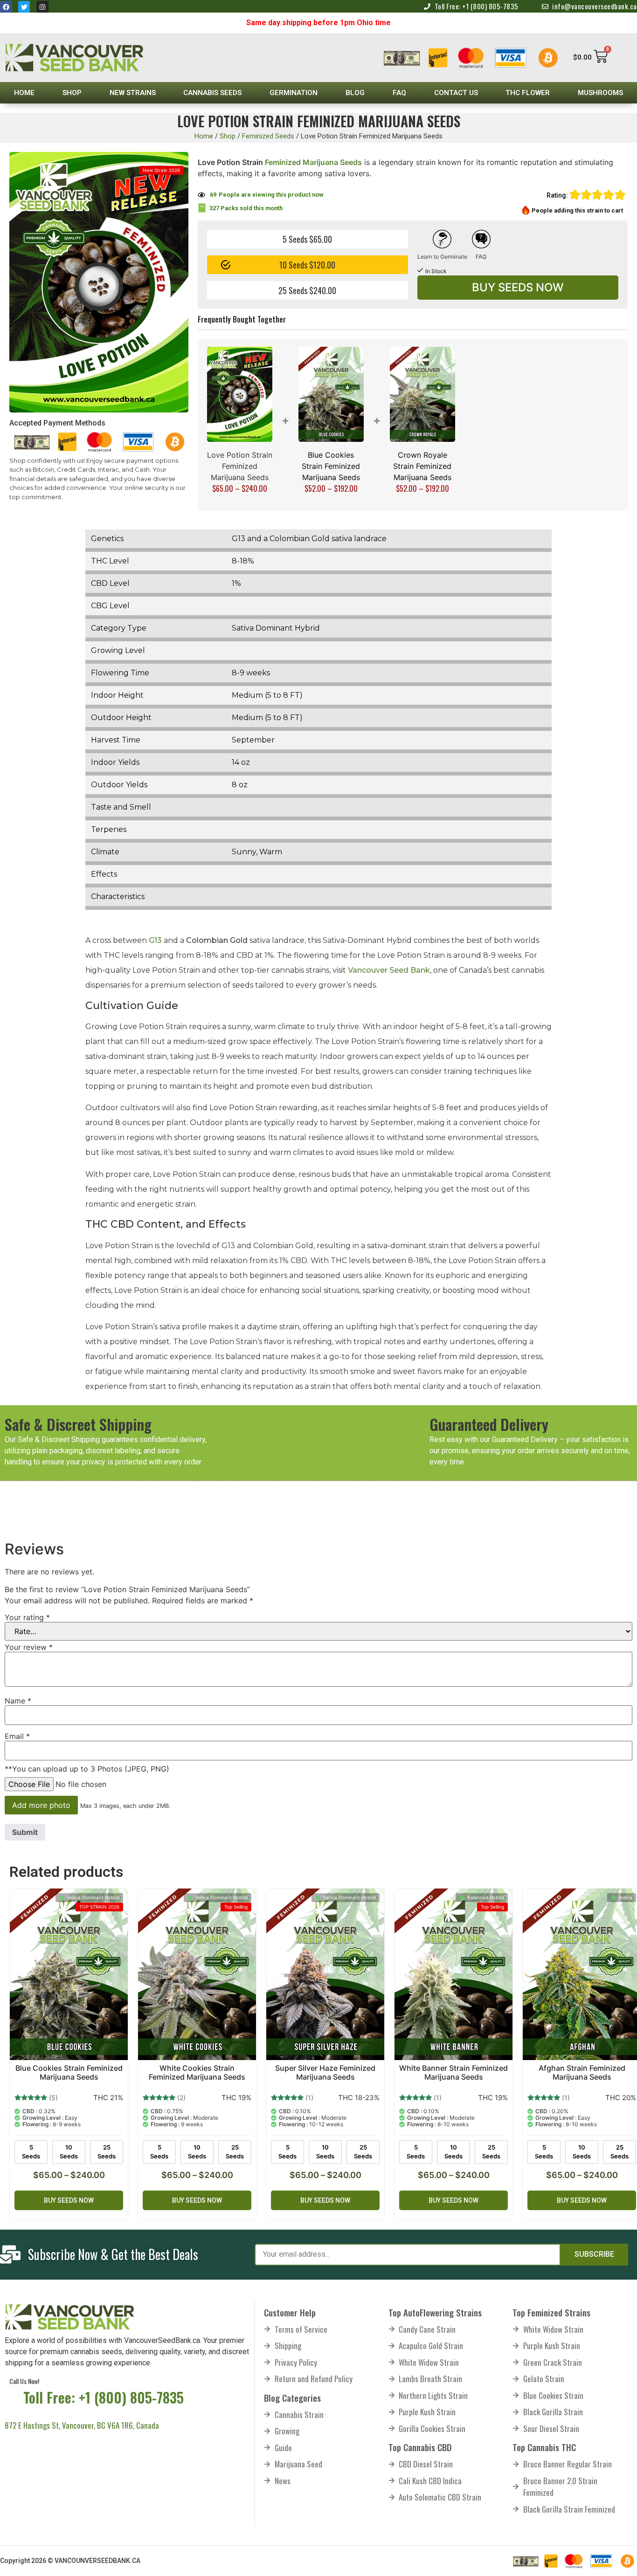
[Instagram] (42, 7)
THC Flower (528, 93)
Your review (29, 1647)
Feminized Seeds (268, 136)
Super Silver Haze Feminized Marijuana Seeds (325, 2072)
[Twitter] (24, 7)
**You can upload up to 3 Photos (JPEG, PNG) (87, 1769)
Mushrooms (600, 93)
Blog (355, 93)
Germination (294, 93)
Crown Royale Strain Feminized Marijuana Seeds (422, 466)
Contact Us (456, 93)
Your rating (27, 1617)
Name (18, 1701)
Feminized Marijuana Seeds (312, 162)
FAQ (399, 93)
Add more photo (41, 1805)
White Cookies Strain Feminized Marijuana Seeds (197, 2072)
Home (24, 93)
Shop (72, 93)
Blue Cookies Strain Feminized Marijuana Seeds (331, 466)
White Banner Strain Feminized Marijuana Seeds (454, 2072)
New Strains (133, 93)
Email (17, 1736)
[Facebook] (6, 7)
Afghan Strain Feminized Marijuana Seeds (582, 2072)
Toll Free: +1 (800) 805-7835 (104, 2397)
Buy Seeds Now (518, 287)
